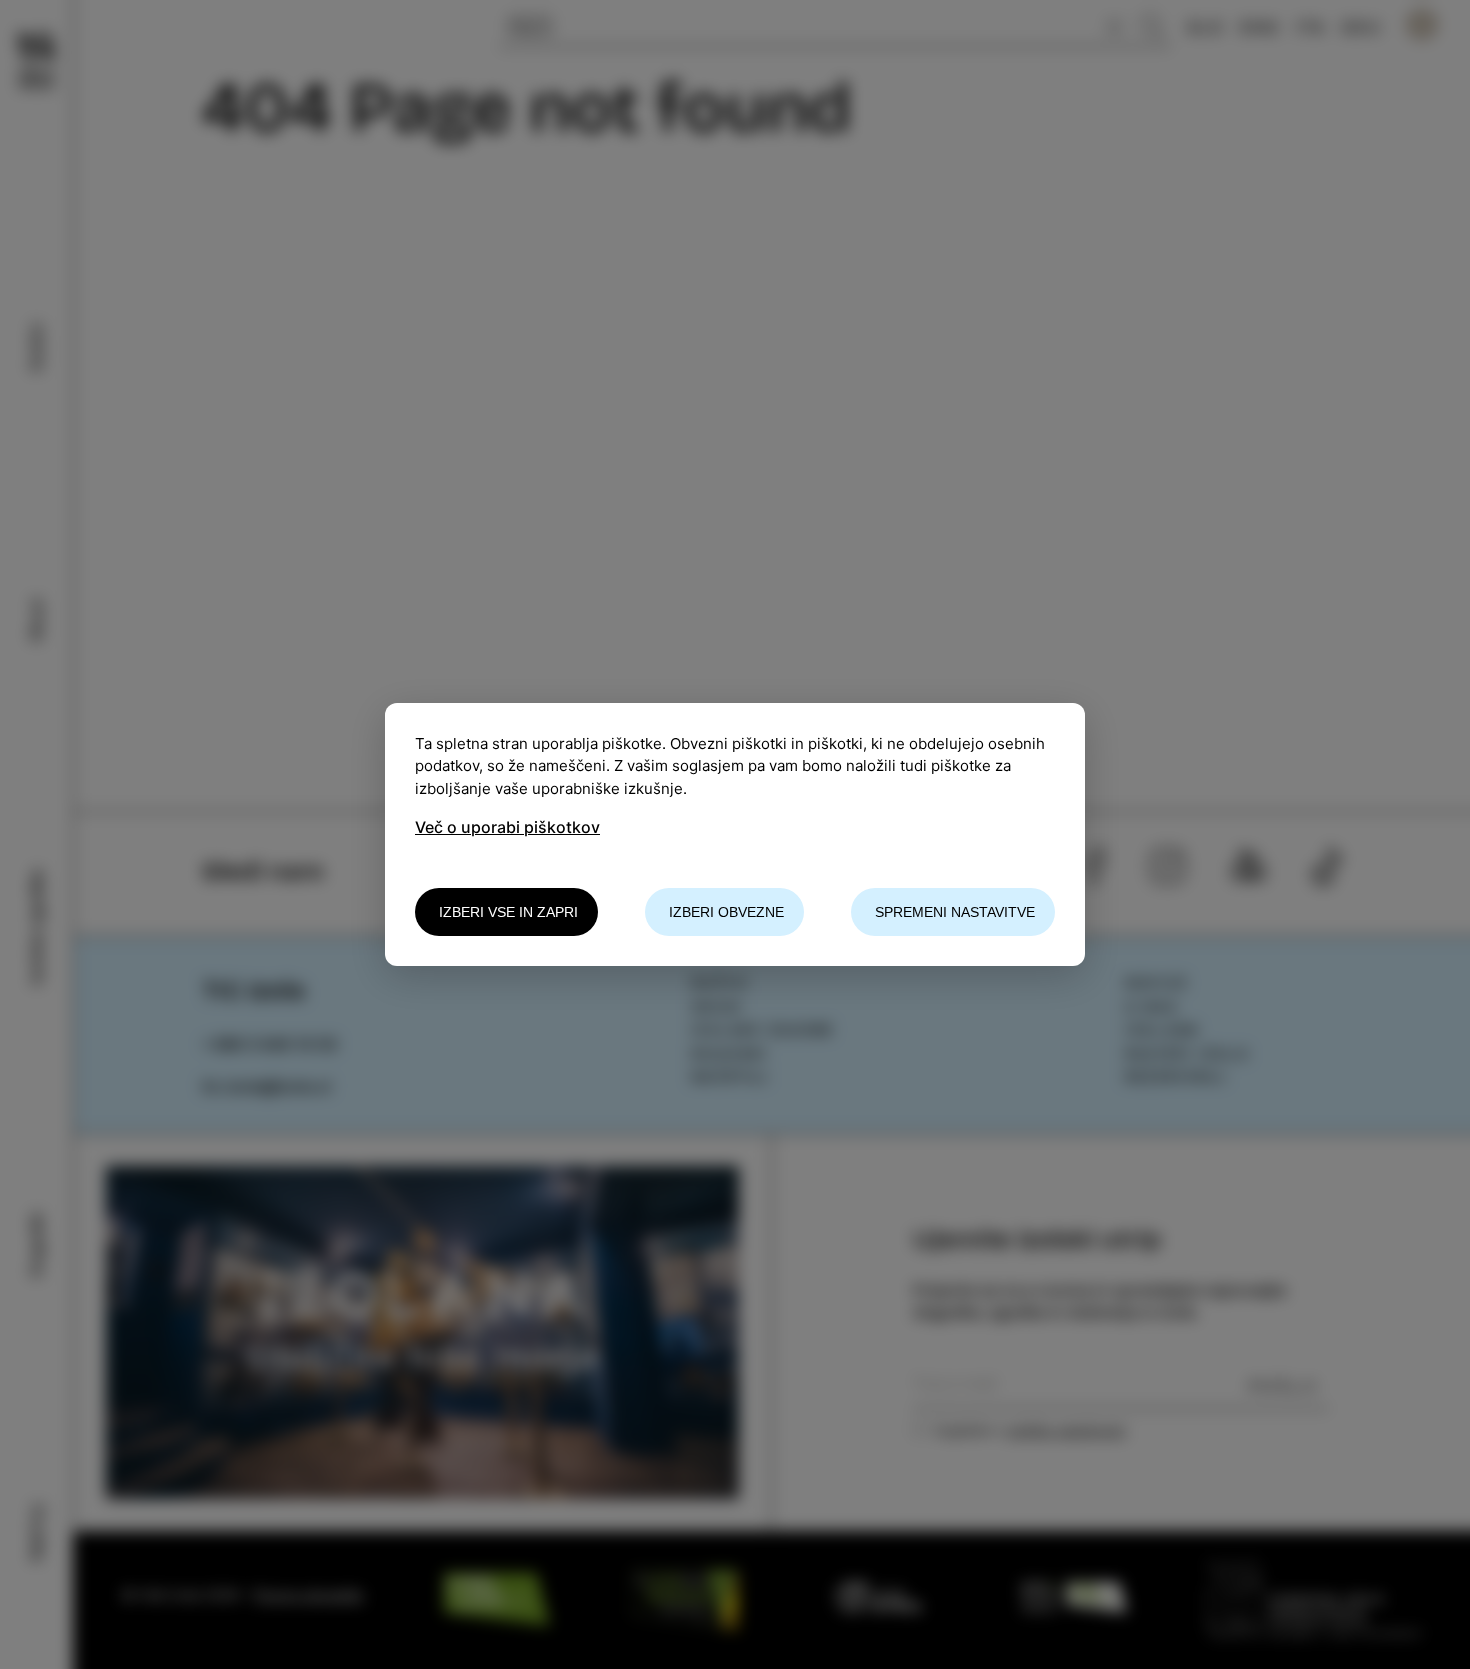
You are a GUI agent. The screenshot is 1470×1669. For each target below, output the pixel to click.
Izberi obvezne (726, 912)
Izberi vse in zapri (508, 912)
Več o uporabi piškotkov (507, 827)
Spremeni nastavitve (955, 912)
